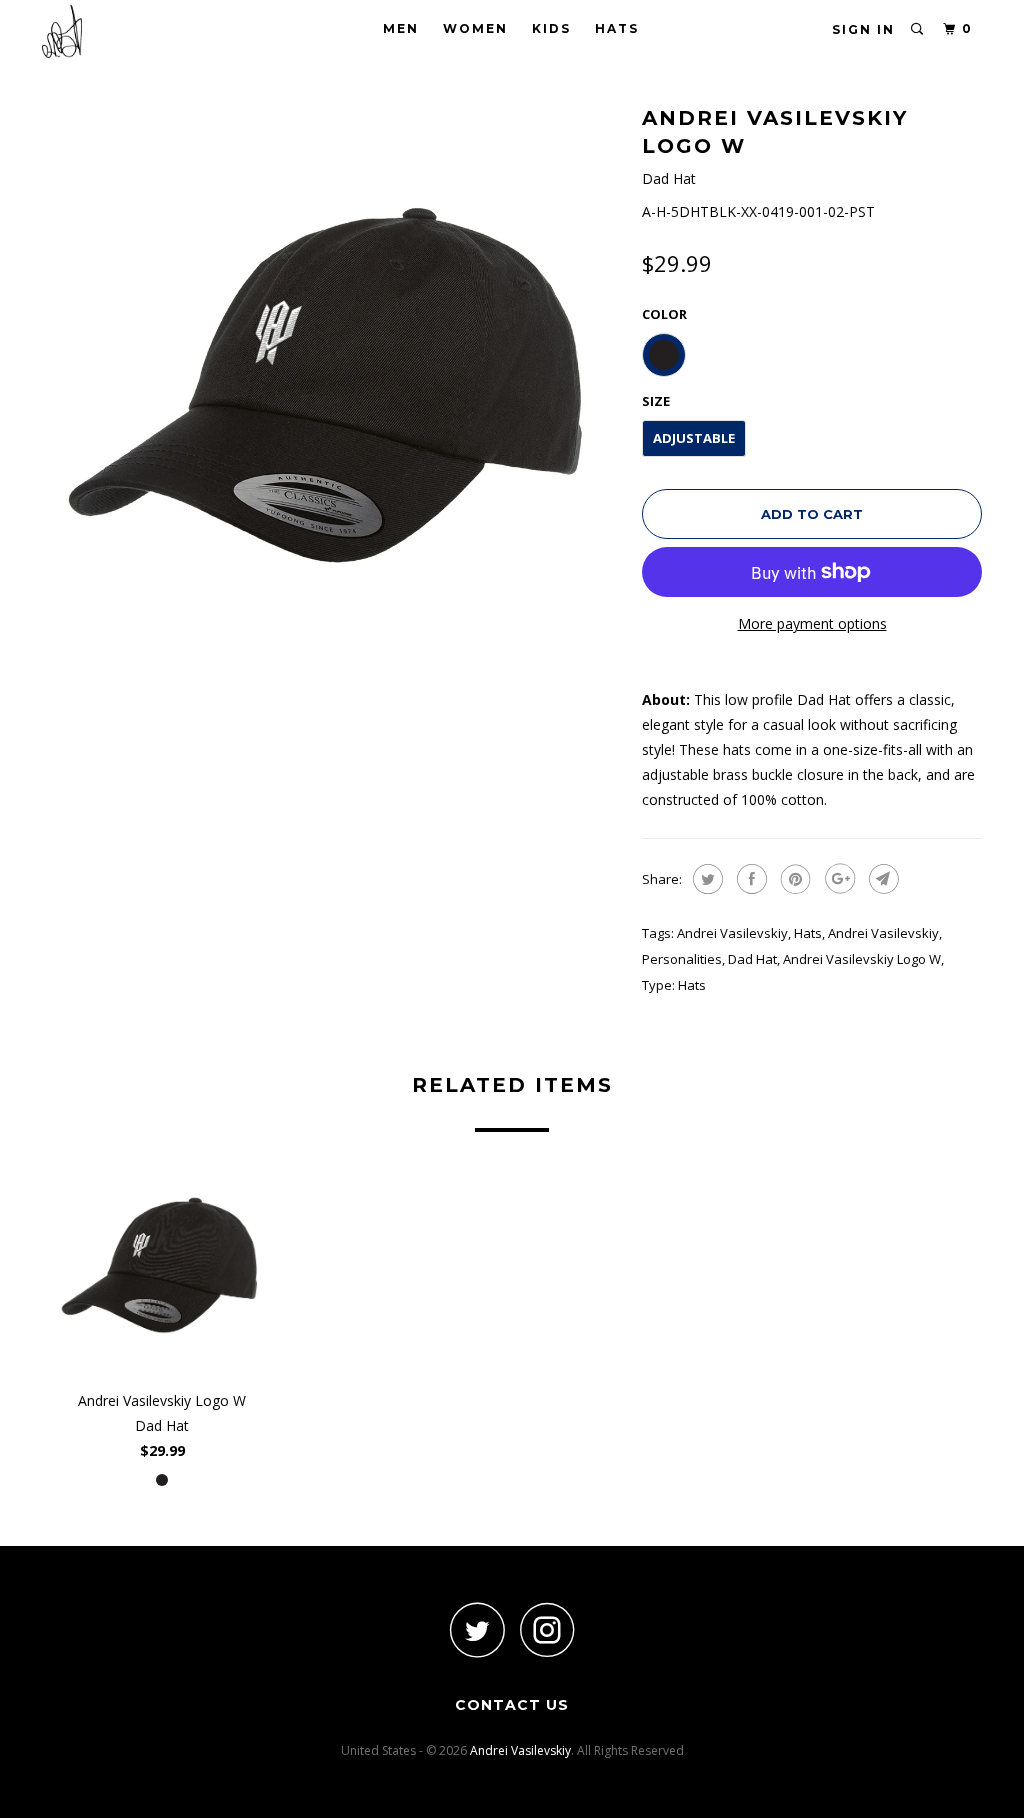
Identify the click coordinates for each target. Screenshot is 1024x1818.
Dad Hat (752, 959)
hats (808, 933)
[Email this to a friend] (881, 879)
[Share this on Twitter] (705, 879)
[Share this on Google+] (837, 879)
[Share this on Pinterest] (793, 879)
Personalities (682, 959)
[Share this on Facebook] (749, 879)
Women (475, 28)
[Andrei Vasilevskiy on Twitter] (477, 1629)
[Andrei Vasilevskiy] (122, 31)
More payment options (812, 623)
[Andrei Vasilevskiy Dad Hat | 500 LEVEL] (332, 390)
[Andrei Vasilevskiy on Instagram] (547, 1629)
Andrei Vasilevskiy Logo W (862, 959)
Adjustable (694, 438)
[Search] (918, 29)
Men (401, 28)
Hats (617, 28)
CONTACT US (512, 1705)
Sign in (863, 29)
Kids (551, 28)
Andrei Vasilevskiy (732, 933)
